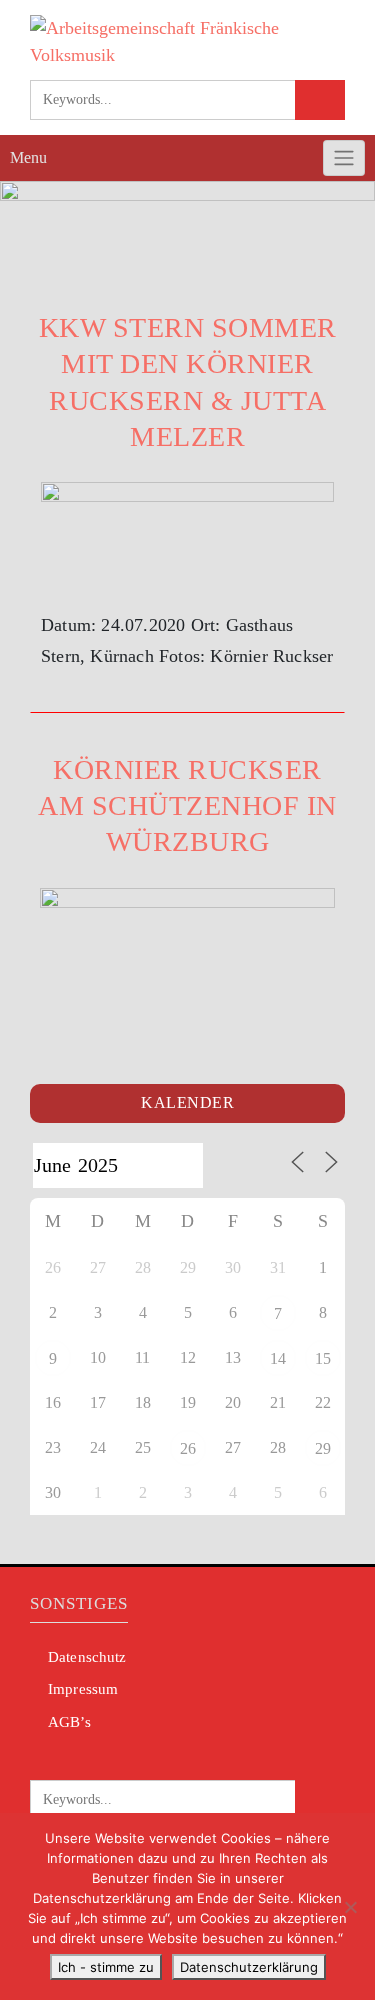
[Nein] (350, 1907)
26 (188, 1448)
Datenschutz (87, 1657)
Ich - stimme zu (106, 1967)
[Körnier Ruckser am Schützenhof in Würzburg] (187, 940)
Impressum (83, 1689)
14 (278, 1358)
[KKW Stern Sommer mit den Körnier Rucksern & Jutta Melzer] (187, 533)
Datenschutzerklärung (249, 1967)
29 (323, 1448)
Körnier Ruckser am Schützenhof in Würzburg (187, 806)
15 (323, 1358)
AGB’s (69, 1722)
